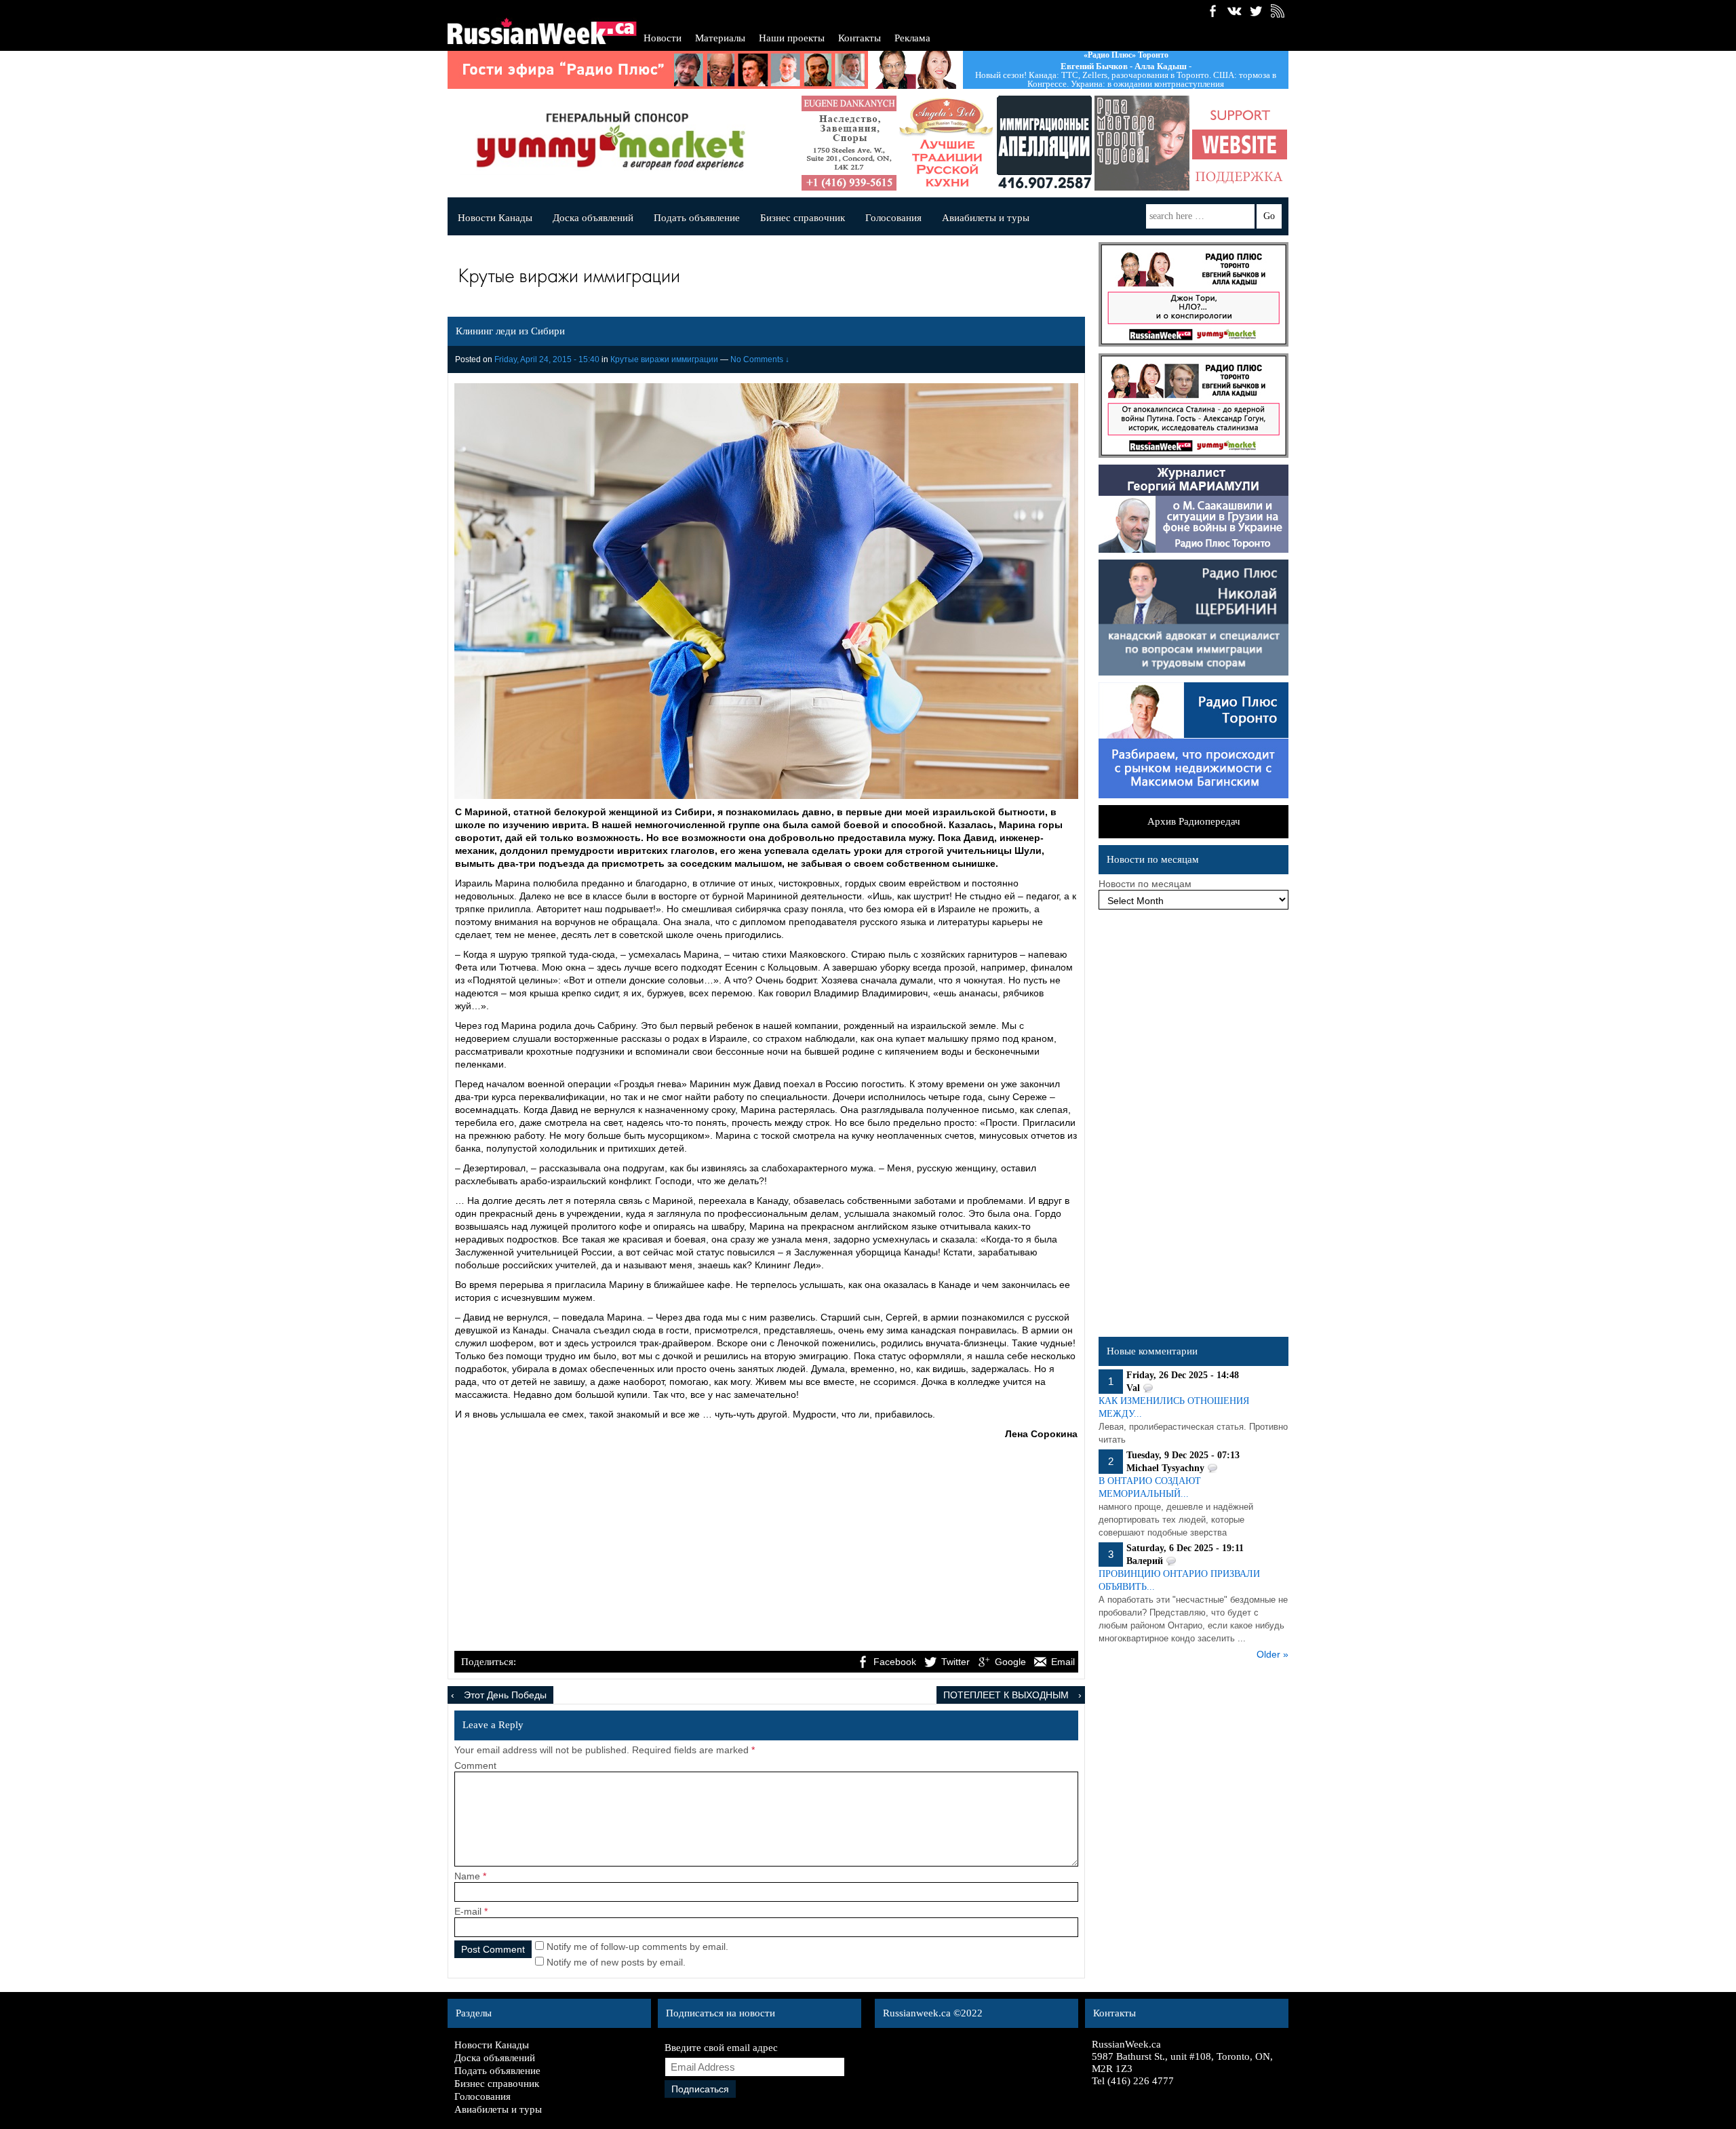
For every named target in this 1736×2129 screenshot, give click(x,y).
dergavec (1245, 143)
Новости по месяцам (1145, 884)
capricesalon (1050, 143)
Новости (663, 38)
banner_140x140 (1147, 143)
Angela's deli (854, 143)
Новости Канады (495, 218)
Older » (1273, 1654)
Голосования (893, 218)
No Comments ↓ (760, 359)
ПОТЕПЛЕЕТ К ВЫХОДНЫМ (1006, 1695)
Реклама (912, 38)
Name (467, 1876)
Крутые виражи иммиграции (664, 359)
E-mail (468, 1911)
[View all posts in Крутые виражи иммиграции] (763, 279)
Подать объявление (697, 218)
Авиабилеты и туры (986, 218)
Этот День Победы (505, 1695)
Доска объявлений (593, 218)
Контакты (860, 38)
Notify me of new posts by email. (616, 1962)
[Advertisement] (766, 1547)
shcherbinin (952, 143)
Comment (475, 1765)
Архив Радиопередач (1194, 821)
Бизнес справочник (803, 218)
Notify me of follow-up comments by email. (637, 1947)
